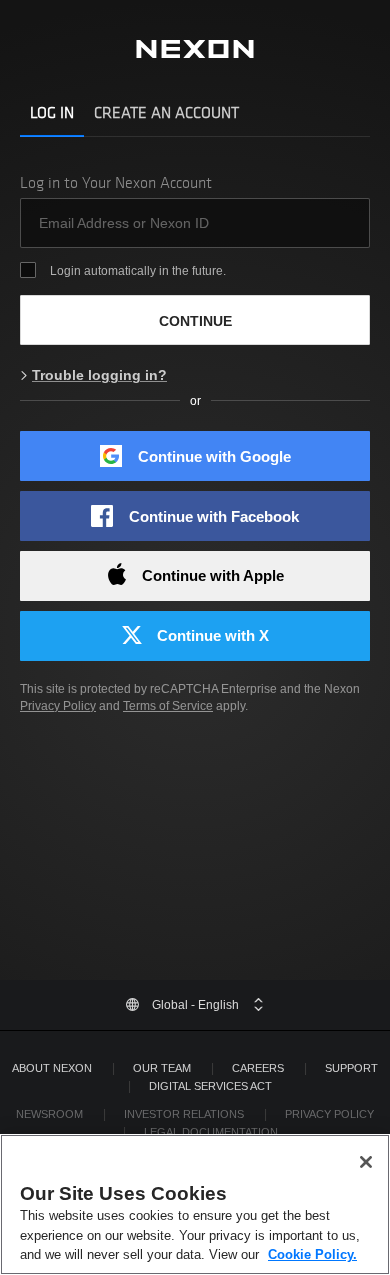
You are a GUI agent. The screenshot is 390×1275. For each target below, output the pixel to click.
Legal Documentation (211, 1132)
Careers (258, 1068)
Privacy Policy (58, 706)
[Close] (366, 1162)
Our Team (162, 1068)
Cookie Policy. (312, 1254)
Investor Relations (184, 1114)
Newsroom (49, 1114)
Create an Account (166, 112)
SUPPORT (351, 1068)
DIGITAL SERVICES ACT (210, 1086)
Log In (52, 112)
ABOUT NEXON (52, 1068)
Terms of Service (168, 706)
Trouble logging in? (99, 375)
